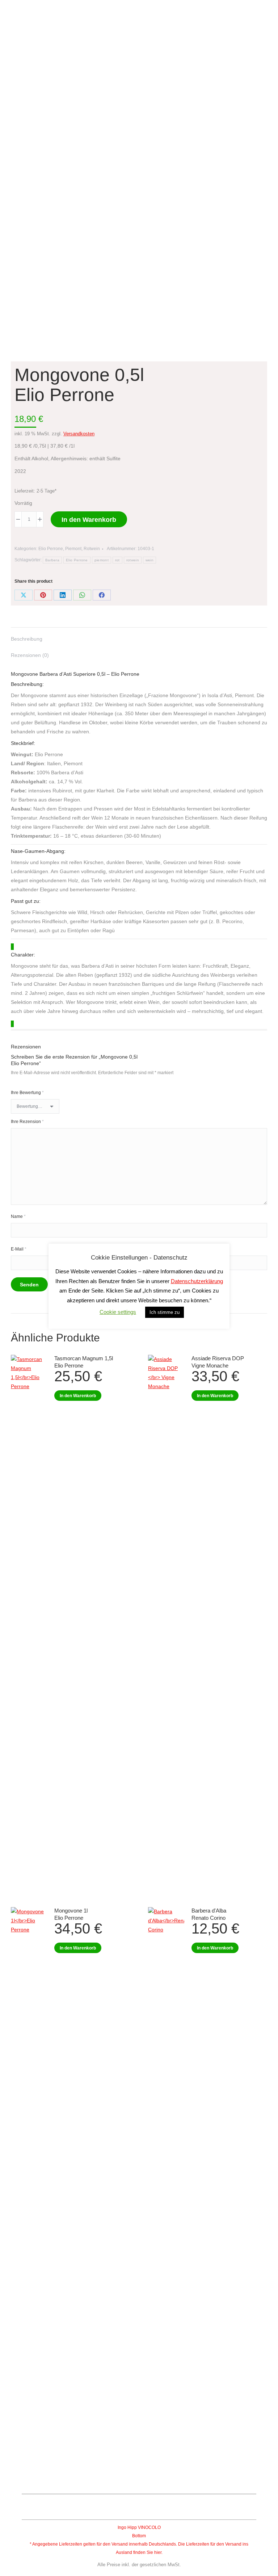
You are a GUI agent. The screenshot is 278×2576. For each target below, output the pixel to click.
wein (149, 560)
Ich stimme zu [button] (165, 1312)
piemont (102, 560)
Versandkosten (79, 434)
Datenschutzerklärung (197, 1281)
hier (158, 2552)
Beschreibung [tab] (27, 639)
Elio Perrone (51, 549)
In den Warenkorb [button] (78, 1396)
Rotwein (92, 549)
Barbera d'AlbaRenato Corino (209, 1914)
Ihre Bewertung (27, 1093)
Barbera (52, 560)
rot (117, 560)
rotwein (133, 560)
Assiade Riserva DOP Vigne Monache (218, 1362)
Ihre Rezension (27, 1122)
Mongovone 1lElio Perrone (71, 1914)
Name (18, 1216)
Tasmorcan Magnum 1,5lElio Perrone (84, 1362)
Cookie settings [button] (118, 1312)
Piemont (73, 549)
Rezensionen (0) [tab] (30, 655)
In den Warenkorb (89, 520)
